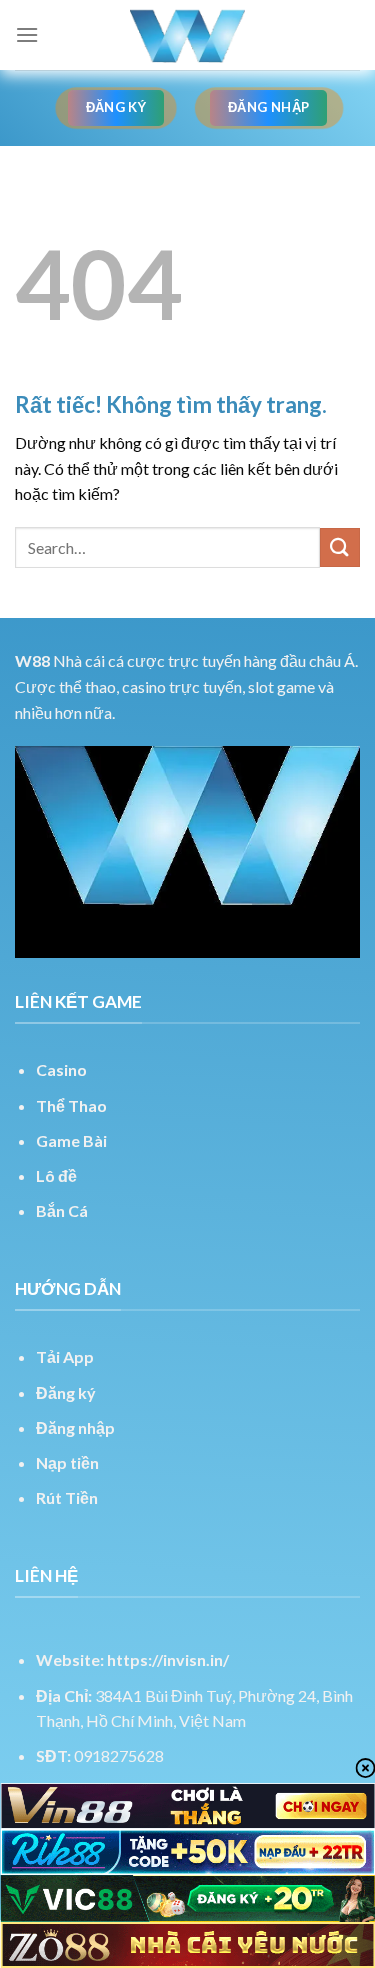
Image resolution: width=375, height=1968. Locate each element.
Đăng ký (66, 1392)
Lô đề (56, 1175)
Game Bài (71, 1140)
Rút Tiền (67, 1497)
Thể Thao (71, 1105)
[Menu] (27, 34)
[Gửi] (340, 547)
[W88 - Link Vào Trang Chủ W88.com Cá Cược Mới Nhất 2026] (188, 35)
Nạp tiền (67, 1462)
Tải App (65, 1356)
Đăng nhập (75, 1427)
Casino (61, 1069)
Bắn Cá (62, 1210)
